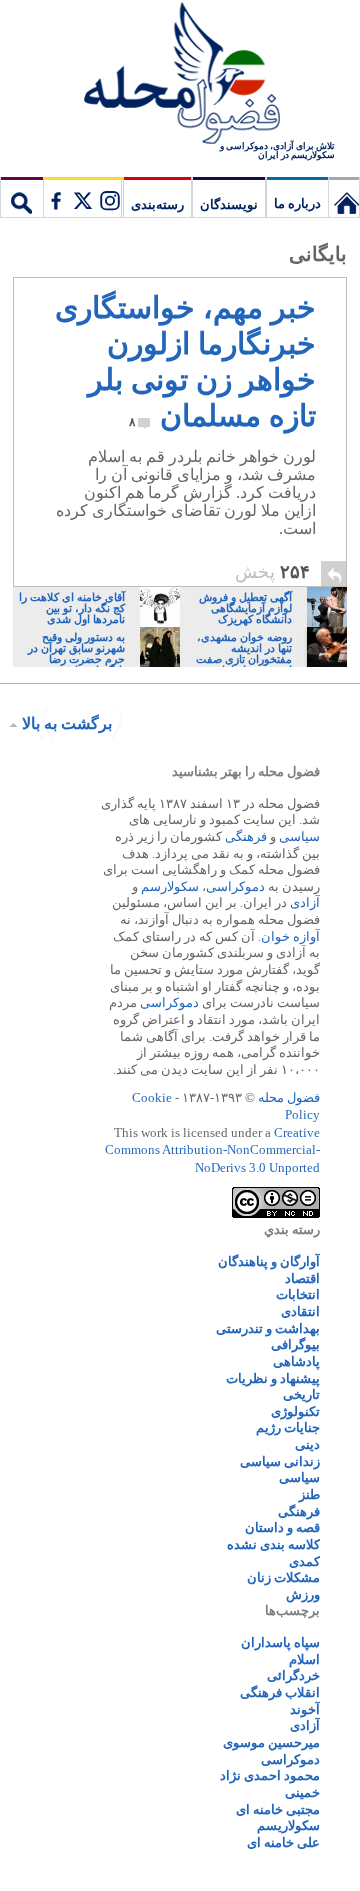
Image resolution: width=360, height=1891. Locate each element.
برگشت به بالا (67, 723)
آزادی (305, 902)
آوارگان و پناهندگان (269, 1261)
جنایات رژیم (288, 1427)
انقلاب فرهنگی (280, 1692)
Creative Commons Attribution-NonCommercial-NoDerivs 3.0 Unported (212, 1150)
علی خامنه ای (283, 1842)
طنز (309, 1494)
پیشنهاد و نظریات (273, 1378)
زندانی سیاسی (280, 1461)
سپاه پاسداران (280, 1642)
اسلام (304, 1659)
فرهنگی (246, 836)
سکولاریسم (288, 1825)
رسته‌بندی (157, 204)
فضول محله (180, 75)
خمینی (302, 1792)
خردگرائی (293, 1675)
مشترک (82, 197)
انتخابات (298, 1294)
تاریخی (301, 1394)
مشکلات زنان (283, 1577)
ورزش (303, 1594)
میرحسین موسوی (271, 1742)
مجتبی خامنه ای (278, 1809)
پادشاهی (296, 1361)
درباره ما (297, 203)
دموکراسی (235, 886)
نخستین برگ (344, 197)
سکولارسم (170, 886)
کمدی (304, 1561)
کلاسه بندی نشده (273, 1544)
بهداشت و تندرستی (268, 1328)
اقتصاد (302, 1278)
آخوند (305, 1709)
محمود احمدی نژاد (270, 1775)
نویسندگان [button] (229, 204)
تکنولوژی (295, 1411)
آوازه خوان (290, 936)
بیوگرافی (295, 1344)
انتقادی (300, 1311)
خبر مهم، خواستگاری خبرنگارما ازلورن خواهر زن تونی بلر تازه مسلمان (185, 361)
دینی (307, 1444)
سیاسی (299, 836)
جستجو (22, 197)
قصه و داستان (282, 1527)
